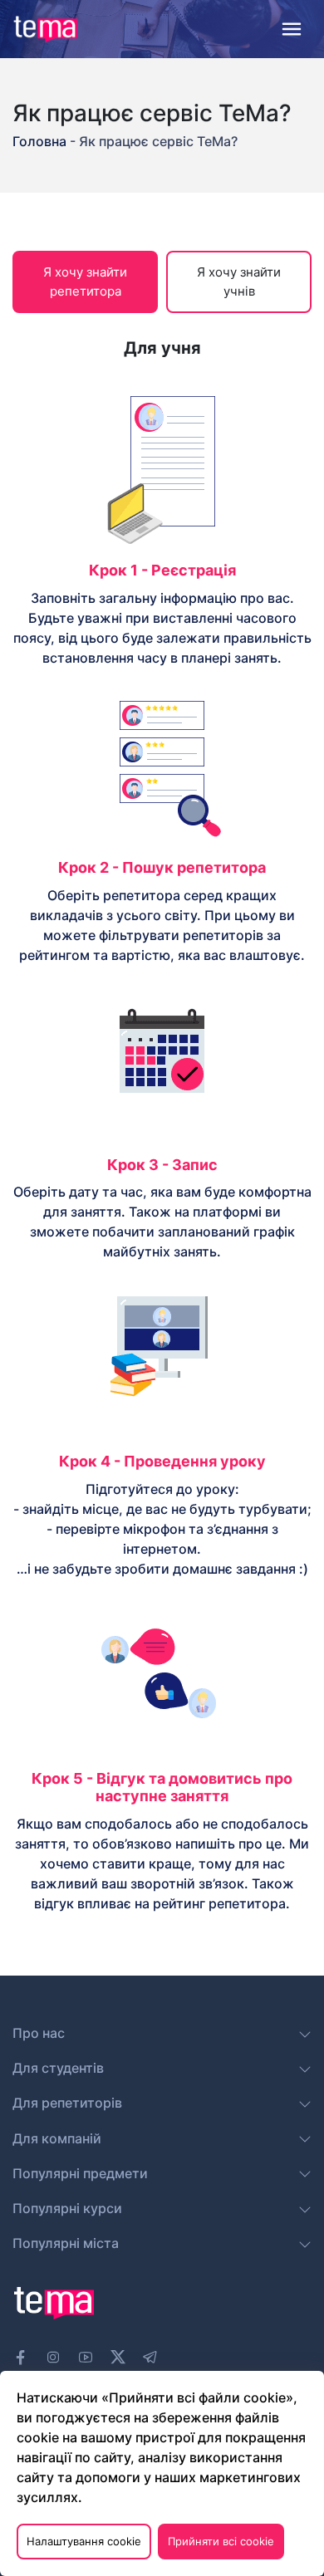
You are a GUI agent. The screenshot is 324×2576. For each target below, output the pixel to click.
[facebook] (21, 2358)
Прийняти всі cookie (221, 2541)
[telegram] (150, 2358)
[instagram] (53, 2358)
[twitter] (118, 2355)
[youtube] (86, 2358)
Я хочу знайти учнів (239, 282)
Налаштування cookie (84, 2541)
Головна (41, 141)
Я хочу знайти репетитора (85, 282)
